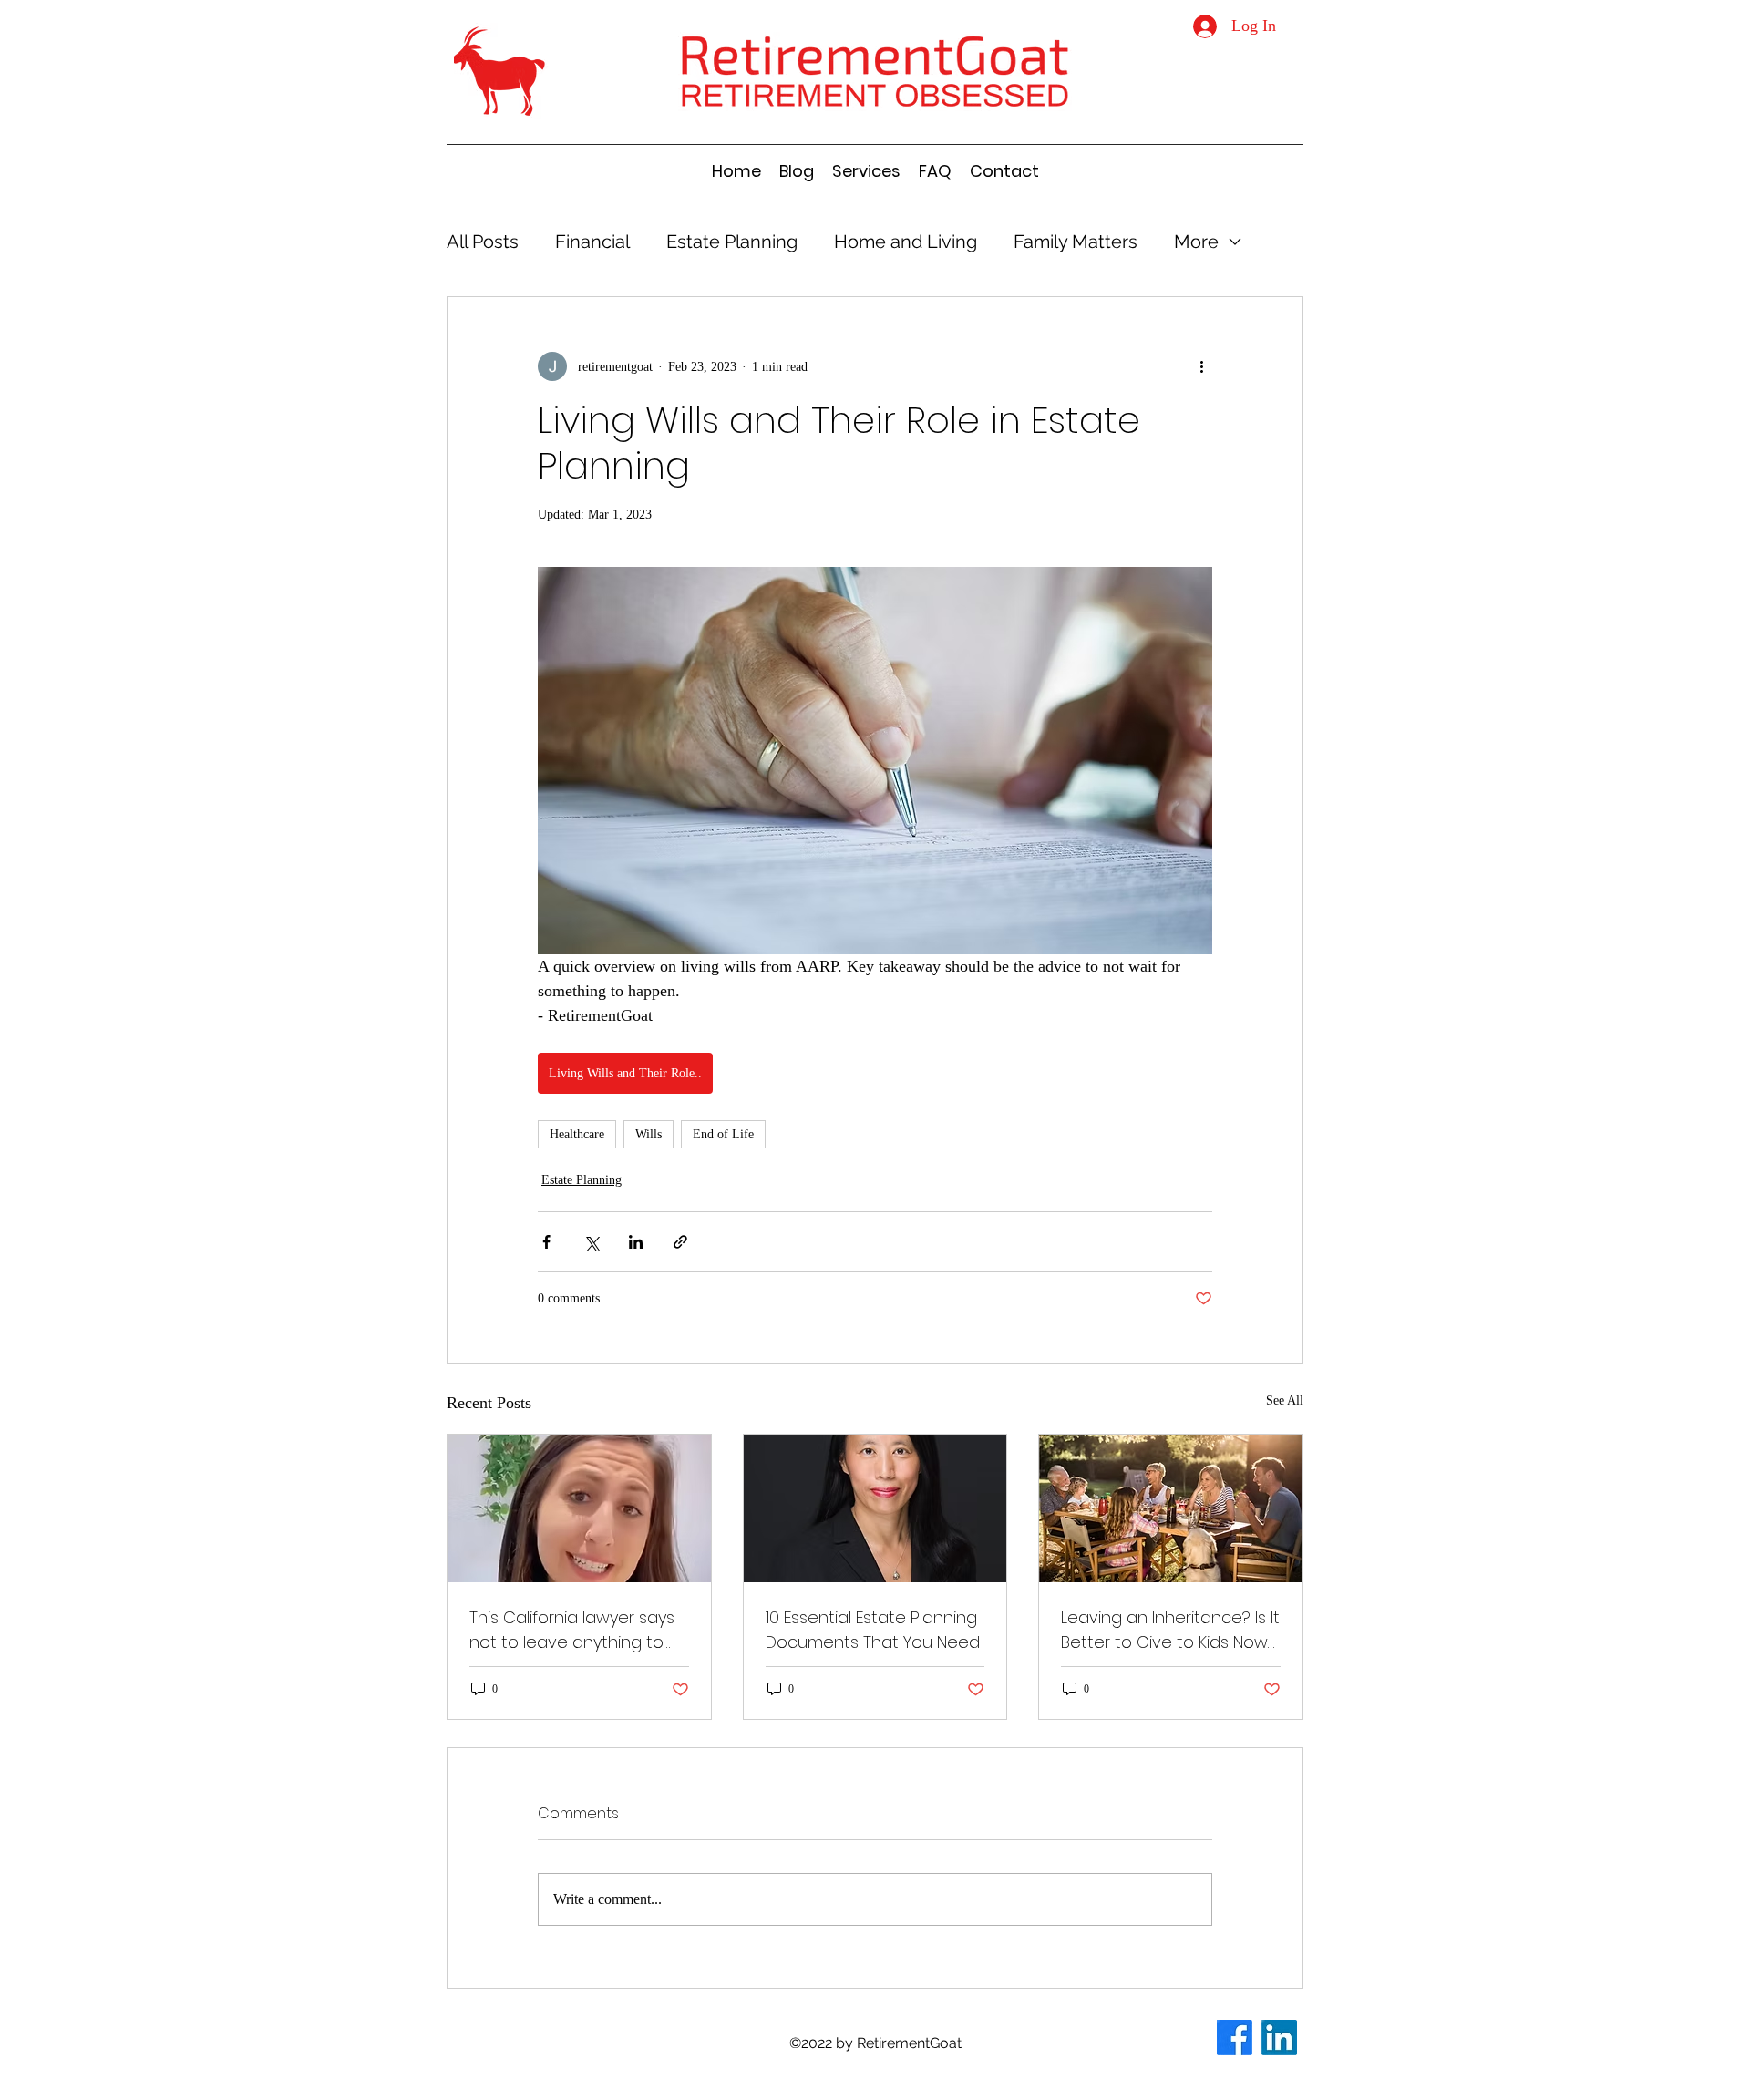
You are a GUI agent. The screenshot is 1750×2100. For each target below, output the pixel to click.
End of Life (723, 1134)
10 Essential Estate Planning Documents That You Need (873, 1630)
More (1196, 242)
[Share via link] (680, 1242)
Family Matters (1076, 242)
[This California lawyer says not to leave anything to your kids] (579, 1508)
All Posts (483, 242)
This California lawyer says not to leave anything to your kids (572, 1630)
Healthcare (577, 1134)
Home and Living (906, 242)
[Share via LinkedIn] (636, 1242)
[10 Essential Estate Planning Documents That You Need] (875, 1508)
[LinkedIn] (1279, 2038)
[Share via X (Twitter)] (591, 1242)
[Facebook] (1235, 2038)
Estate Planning (732, 242)
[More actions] (1201, 366)
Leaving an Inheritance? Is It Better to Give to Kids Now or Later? (1170, 1630)
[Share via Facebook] (546, 1242)
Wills (649, 1134)
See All (1285, 1400)
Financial (592, 242)
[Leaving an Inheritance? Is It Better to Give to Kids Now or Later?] (1171, 1508)
